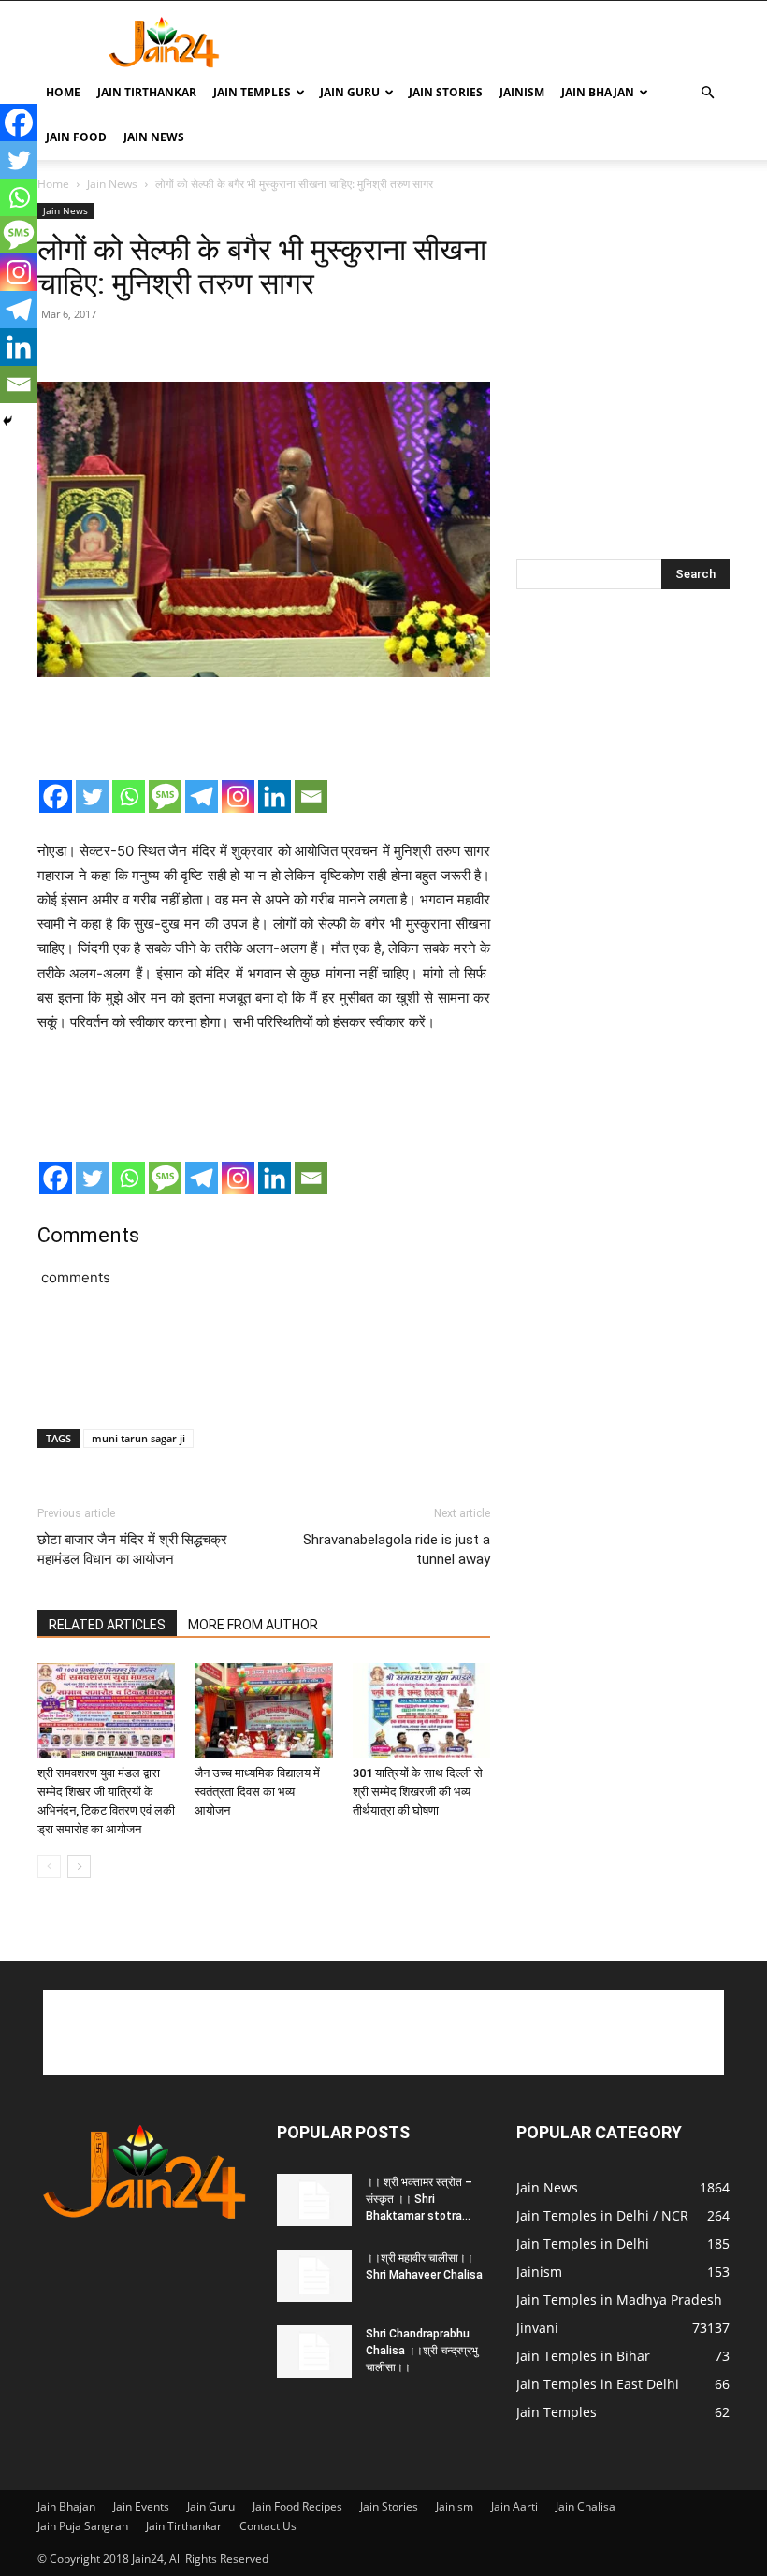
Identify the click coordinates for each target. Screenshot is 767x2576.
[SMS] (165, 796)
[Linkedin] (275, 796)
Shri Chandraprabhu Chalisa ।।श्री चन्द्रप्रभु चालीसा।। (422, 2351)
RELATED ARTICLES (107, 1625)
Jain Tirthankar (147, 92)
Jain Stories (446, 92)
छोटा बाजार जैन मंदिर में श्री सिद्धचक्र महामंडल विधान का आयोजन (132, 1549)
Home (63, 92)
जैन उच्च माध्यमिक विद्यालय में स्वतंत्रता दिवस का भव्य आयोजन (257, 1792)
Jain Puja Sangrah (83, 2526)
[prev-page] (49, 1867)
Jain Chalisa (586, 2506)
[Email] (311, 796)
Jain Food (76, 137)
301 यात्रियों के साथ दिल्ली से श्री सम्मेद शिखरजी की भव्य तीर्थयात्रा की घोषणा (418, 1792)
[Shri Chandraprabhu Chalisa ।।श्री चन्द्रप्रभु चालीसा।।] (314, 2352)
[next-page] (79, 1867)
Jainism (522, 92)
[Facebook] (56, 796)
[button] (707, 93)
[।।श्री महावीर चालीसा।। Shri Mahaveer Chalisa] (314, 2276)
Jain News (154, 137)
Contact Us (268, 2526)
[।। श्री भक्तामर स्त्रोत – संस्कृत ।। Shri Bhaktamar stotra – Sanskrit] (314, 2200)
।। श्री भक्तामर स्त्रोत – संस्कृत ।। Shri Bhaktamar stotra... (419, 2199)
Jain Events (141, 2506)
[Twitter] (92, 796)
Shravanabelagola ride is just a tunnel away (397, 1549)
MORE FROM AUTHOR (253, 1625)
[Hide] (7, 421)
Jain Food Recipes (297, 2506)
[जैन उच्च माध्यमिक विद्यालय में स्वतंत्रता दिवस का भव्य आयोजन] (263, 1710)
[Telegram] (202, 796)
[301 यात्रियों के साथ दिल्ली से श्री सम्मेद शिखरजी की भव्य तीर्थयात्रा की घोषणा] (421, 1710)
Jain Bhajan (598, 92)
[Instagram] (238, 796)
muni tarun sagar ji (138, 1438)
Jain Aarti (514, 2506)
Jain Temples (252, 92)
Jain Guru (350, 92)
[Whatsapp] (129, 796)
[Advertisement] (510, 42)
